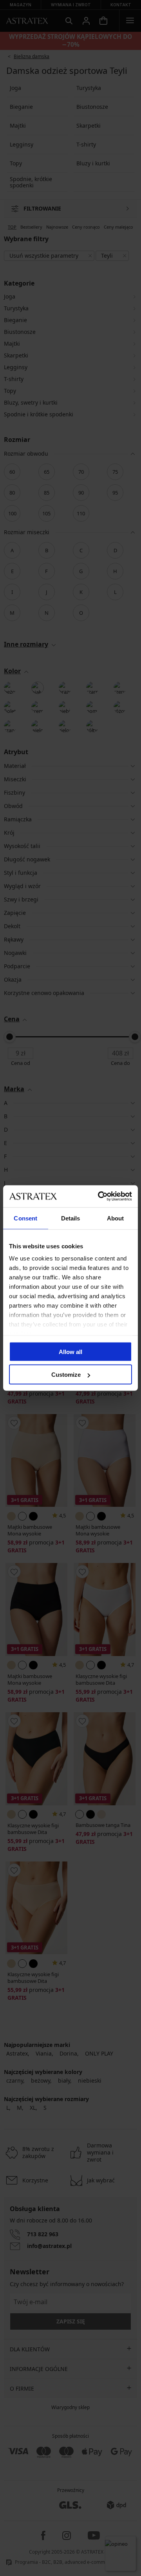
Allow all (70, 1351)
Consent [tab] (25, 1218)
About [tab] (116, 1218)
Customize (66, 1375)
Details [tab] (71, 1218)
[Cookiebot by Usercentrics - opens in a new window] (99, 1196)
